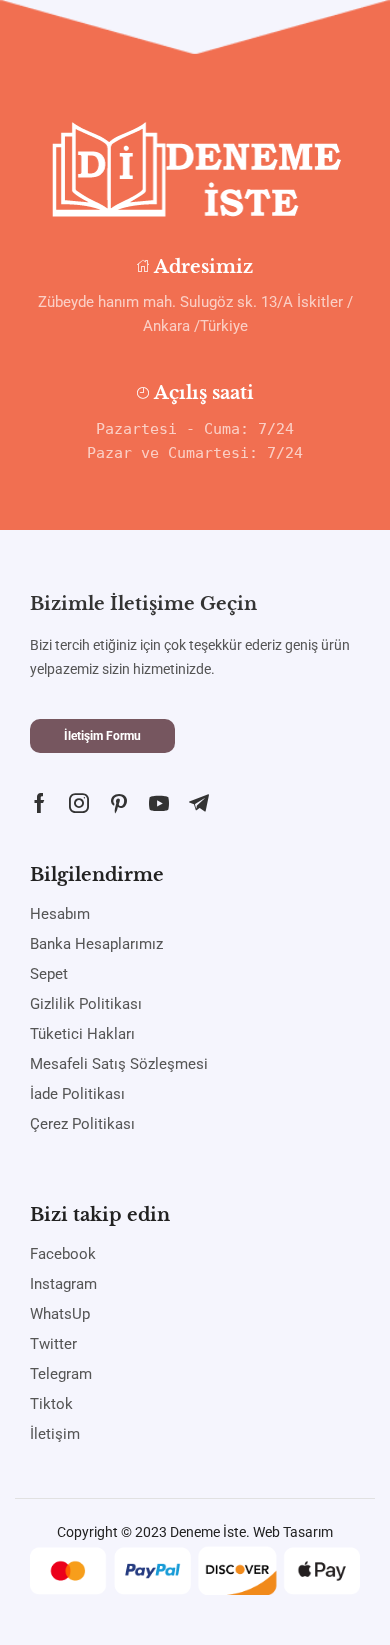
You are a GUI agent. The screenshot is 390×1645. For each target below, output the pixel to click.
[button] (102, 736)
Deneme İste (208, 1532)
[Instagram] (79, 803)
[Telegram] (199, 803)
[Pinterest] (119, 803)
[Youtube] (159, 803)
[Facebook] (39, 803)
